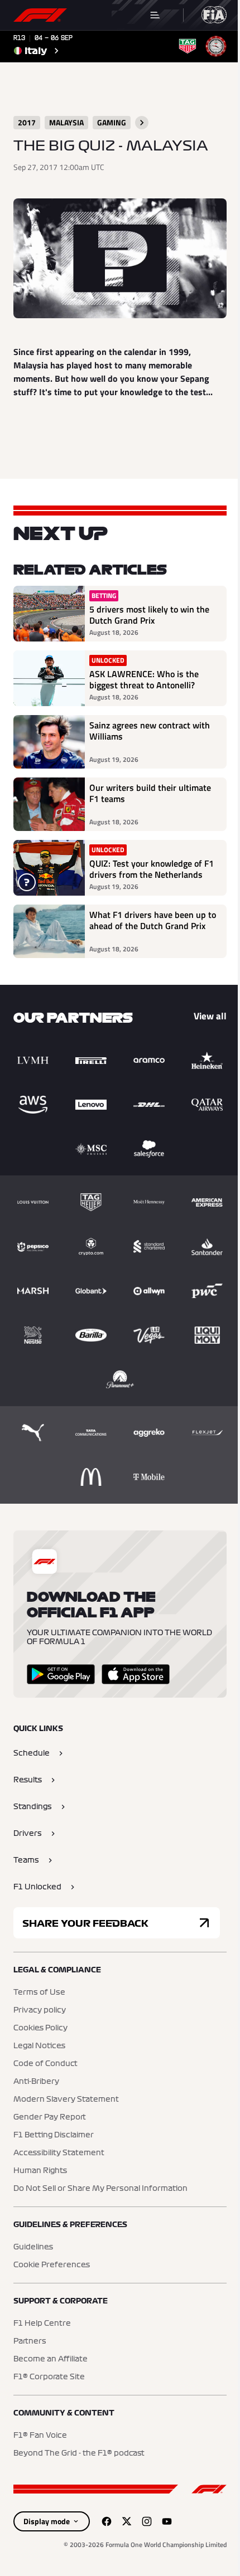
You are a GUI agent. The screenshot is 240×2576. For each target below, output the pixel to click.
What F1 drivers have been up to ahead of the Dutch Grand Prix (153, 921)
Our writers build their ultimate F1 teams (150, 794)
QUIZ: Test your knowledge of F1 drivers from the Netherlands (152, 869)
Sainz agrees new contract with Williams (150, 731)
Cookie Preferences (52, 2265)
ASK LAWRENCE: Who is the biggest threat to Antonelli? (144, 679)
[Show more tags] (142, 123)
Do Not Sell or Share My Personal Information (100, 2189)
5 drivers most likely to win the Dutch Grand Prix (149, 615)
